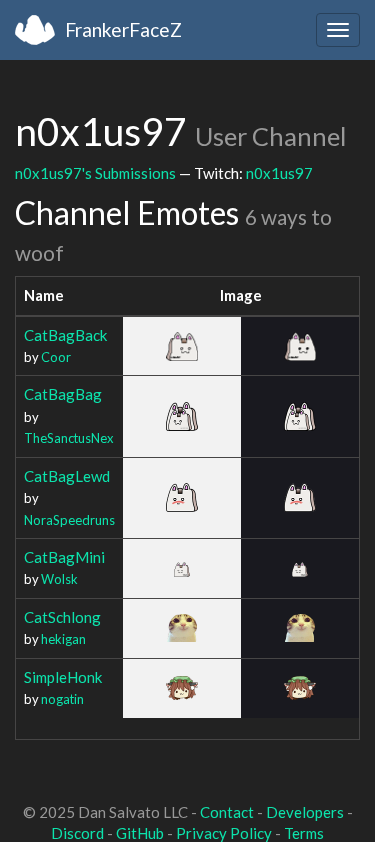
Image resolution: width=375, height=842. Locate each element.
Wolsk (59, 579)
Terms (304, 833)
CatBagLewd (67, 476)
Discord (77, 833)
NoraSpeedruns (69, 520)
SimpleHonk (63, 677)
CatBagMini (64, 557)
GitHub (140, 833)
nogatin (62, 699)
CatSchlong (62, 617)
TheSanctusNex (69, 438)
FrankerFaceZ (123, 29)
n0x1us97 (279, 173)
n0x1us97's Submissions (95, 173)
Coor (56, 357)
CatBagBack (65, 335)
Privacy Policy (224, 833)
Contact (227, 812)
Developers (305, 812)
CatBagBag (63, 394)
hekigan (63, 639)
